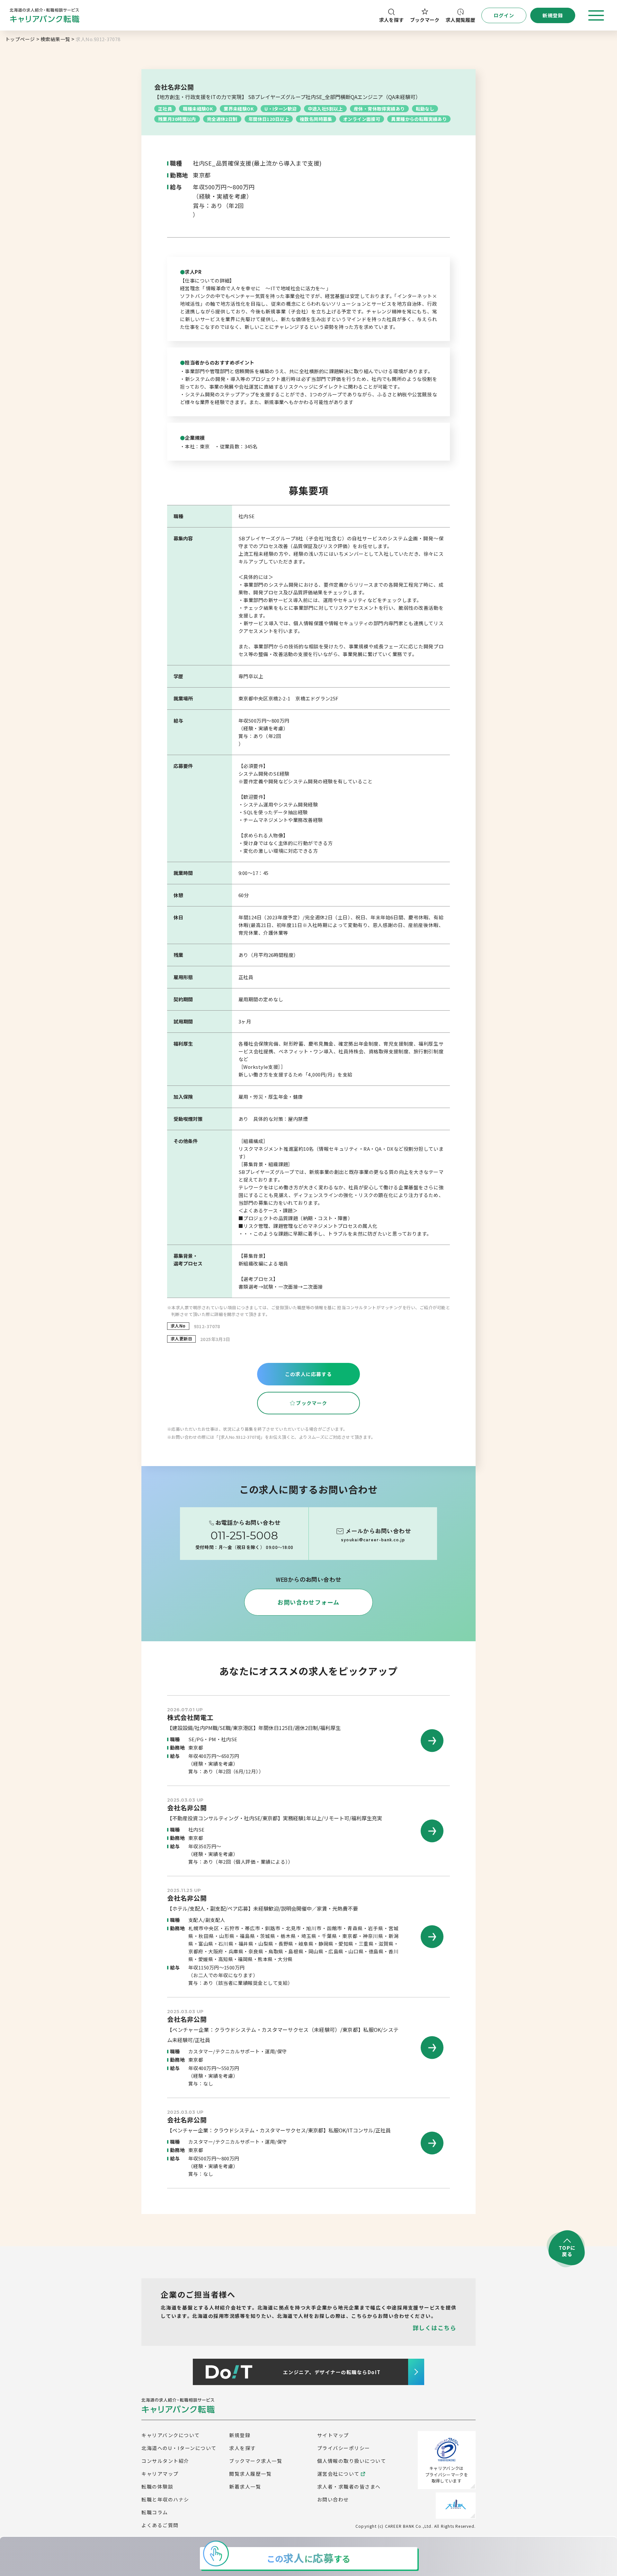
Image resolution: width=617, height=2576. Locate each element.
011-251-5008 (244, 1536)
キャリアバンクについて (171, 2435)
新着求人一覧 (245, 2486)
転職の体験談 (157, 2486)
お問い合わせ (333, 2499)
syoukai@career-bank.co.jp (373, 1540)
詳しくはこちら (434, 2328)
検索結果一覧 (55, 39)
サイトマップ (333, 2435)
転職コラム (155, 2512)
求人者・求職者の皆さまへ (349, 2486)
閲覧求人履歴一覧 (250, 2474)
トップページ (20, 39)
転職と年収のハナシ (165, 2499)
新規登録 (240, 2435)
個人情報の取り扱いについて (352, 2461)
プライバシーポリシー (344, 2448)
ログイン (504, 15)
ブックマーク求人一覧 (256, 2461)
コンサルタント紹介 (165, 2461)
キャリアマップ (160, 2474)
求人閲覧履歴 (461, 20)
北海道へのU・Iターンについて (179, 2448)
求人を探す (392, 20)
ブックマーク (425, 20)
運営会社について (338, 2474)
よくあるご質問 (160, 2525)
